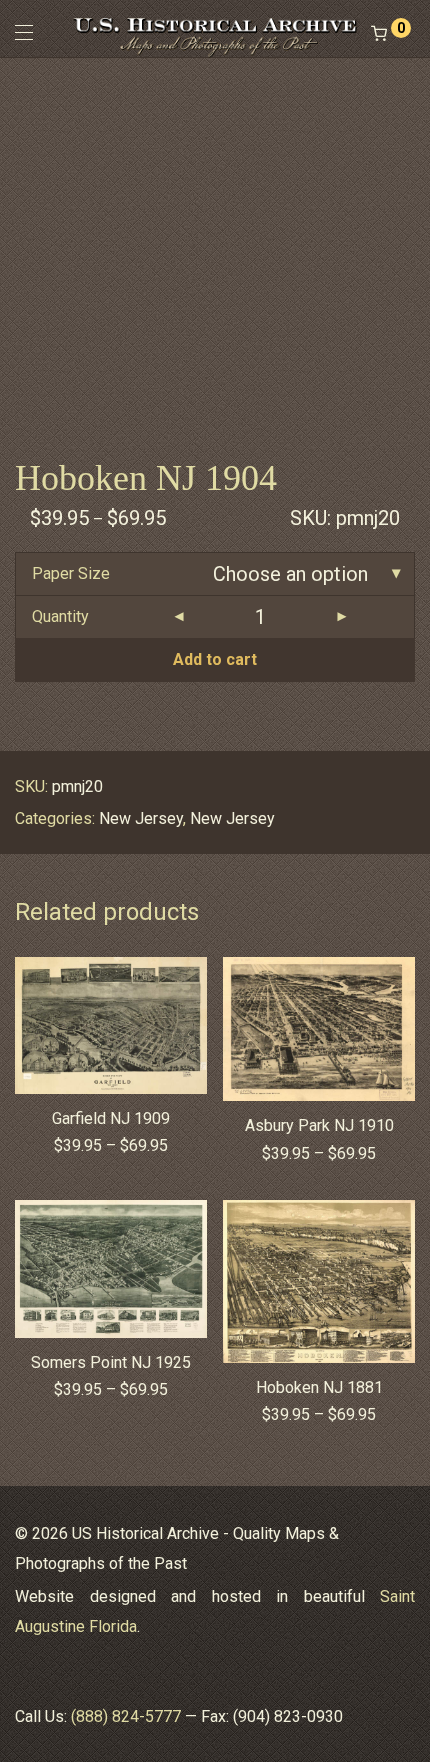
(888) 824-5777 (126, 1716)
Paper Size (71, 573)
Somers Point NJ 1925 (111, 1362)
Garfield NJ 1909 (111, 1118)
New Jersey (141, 818)
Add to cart (215, 659)
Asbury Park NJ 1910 (319, 1125)
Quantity (60, 616)
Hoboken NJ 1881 (319, 1387)
